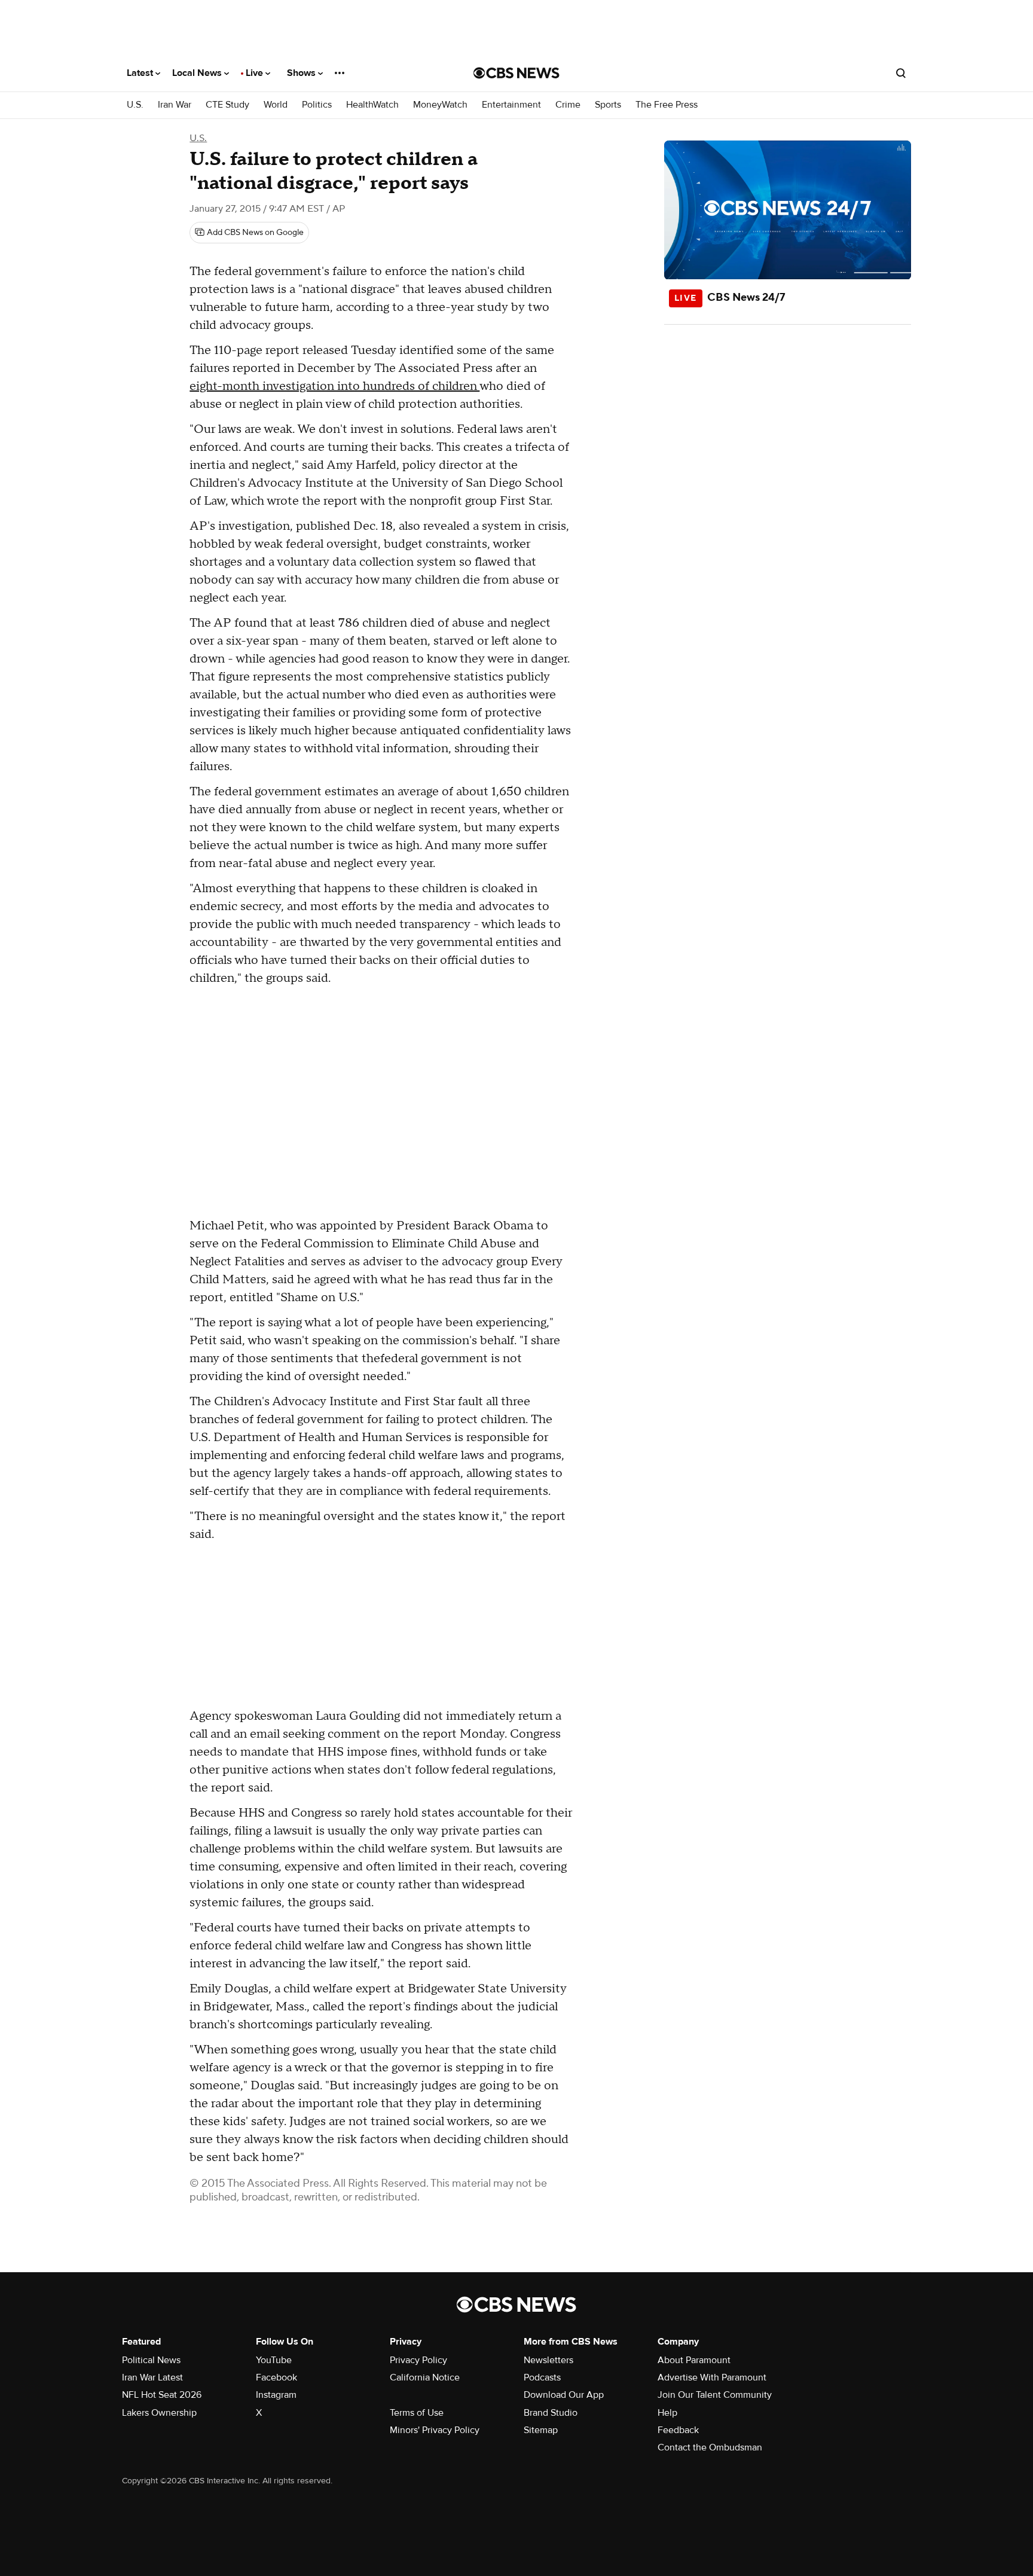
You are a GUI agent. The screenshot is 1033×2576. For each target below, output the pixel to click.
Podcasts (542, 2377)
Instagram (276, 2395)
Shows (302, 73)
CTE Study (227, 105)
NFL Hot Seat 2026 (162, 2395)
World (276, 105)
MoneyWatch (440, 105)
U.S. (135, 105)
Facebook (276, 2377)
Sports (608, 105)
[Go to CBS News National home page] (516, 73)
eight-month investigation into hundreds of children (334, 386)
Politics (317, 105)
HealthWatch (372, 105)
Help (667, 2413)
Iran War (175, 105)
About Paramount (694, 2360)
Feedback (678, 2430)
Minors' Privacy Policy (435, 2430)
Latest (141, 73)
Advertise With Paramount (712, 2377)
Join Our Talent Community (715, 2395)
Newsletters (548, 2360)
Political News (151, 2360)
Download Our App (564, 2395)
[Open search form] (901, 73)
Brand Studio (551, 2413)
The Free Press (667, 105)
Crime (568, 105)
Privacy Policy (418, 2360)
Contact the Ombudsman (710, 2447)
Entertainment (511, 105)
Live (256, 73)
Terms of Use (417, 2413)
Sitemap (541, 2430)
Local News (198, 73)
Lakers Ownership (159, 2413)
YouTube (274, 2360)
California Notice (425, 2377)
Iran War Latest (152, 2377)
